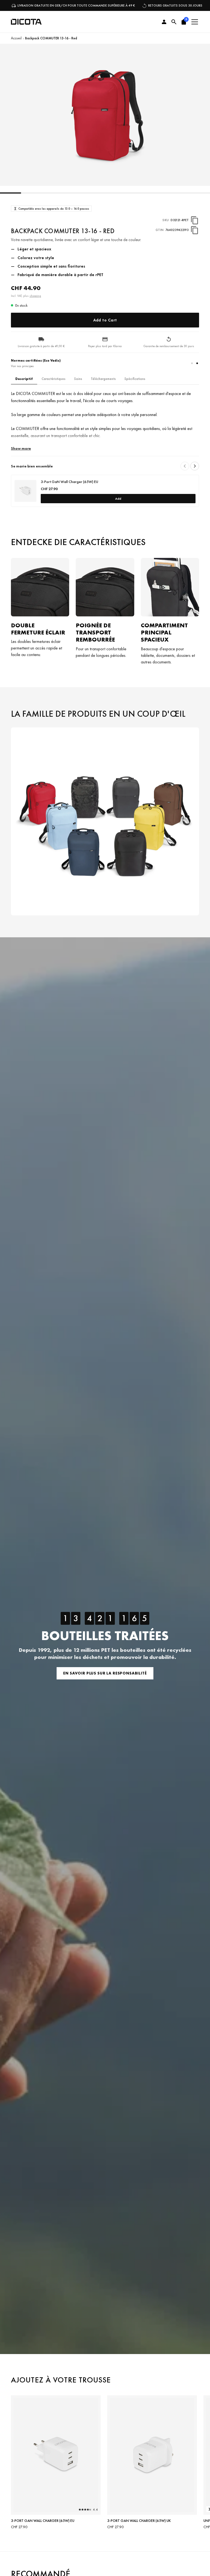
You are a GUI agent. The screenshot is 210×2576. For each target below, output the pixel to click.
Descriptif (24, 379)
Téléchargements (103, 379)
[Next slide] (195, 466)
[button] (184, 22)
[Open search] (174, 22)
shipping (35, 296)
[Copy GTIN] (195, 230)
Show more (21, 448)
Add (118, 499)
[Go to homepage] (26, 22)
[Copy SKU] (195, 220)
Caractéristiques (53, 379)
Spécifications (135, 379)
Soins (78, 379)
